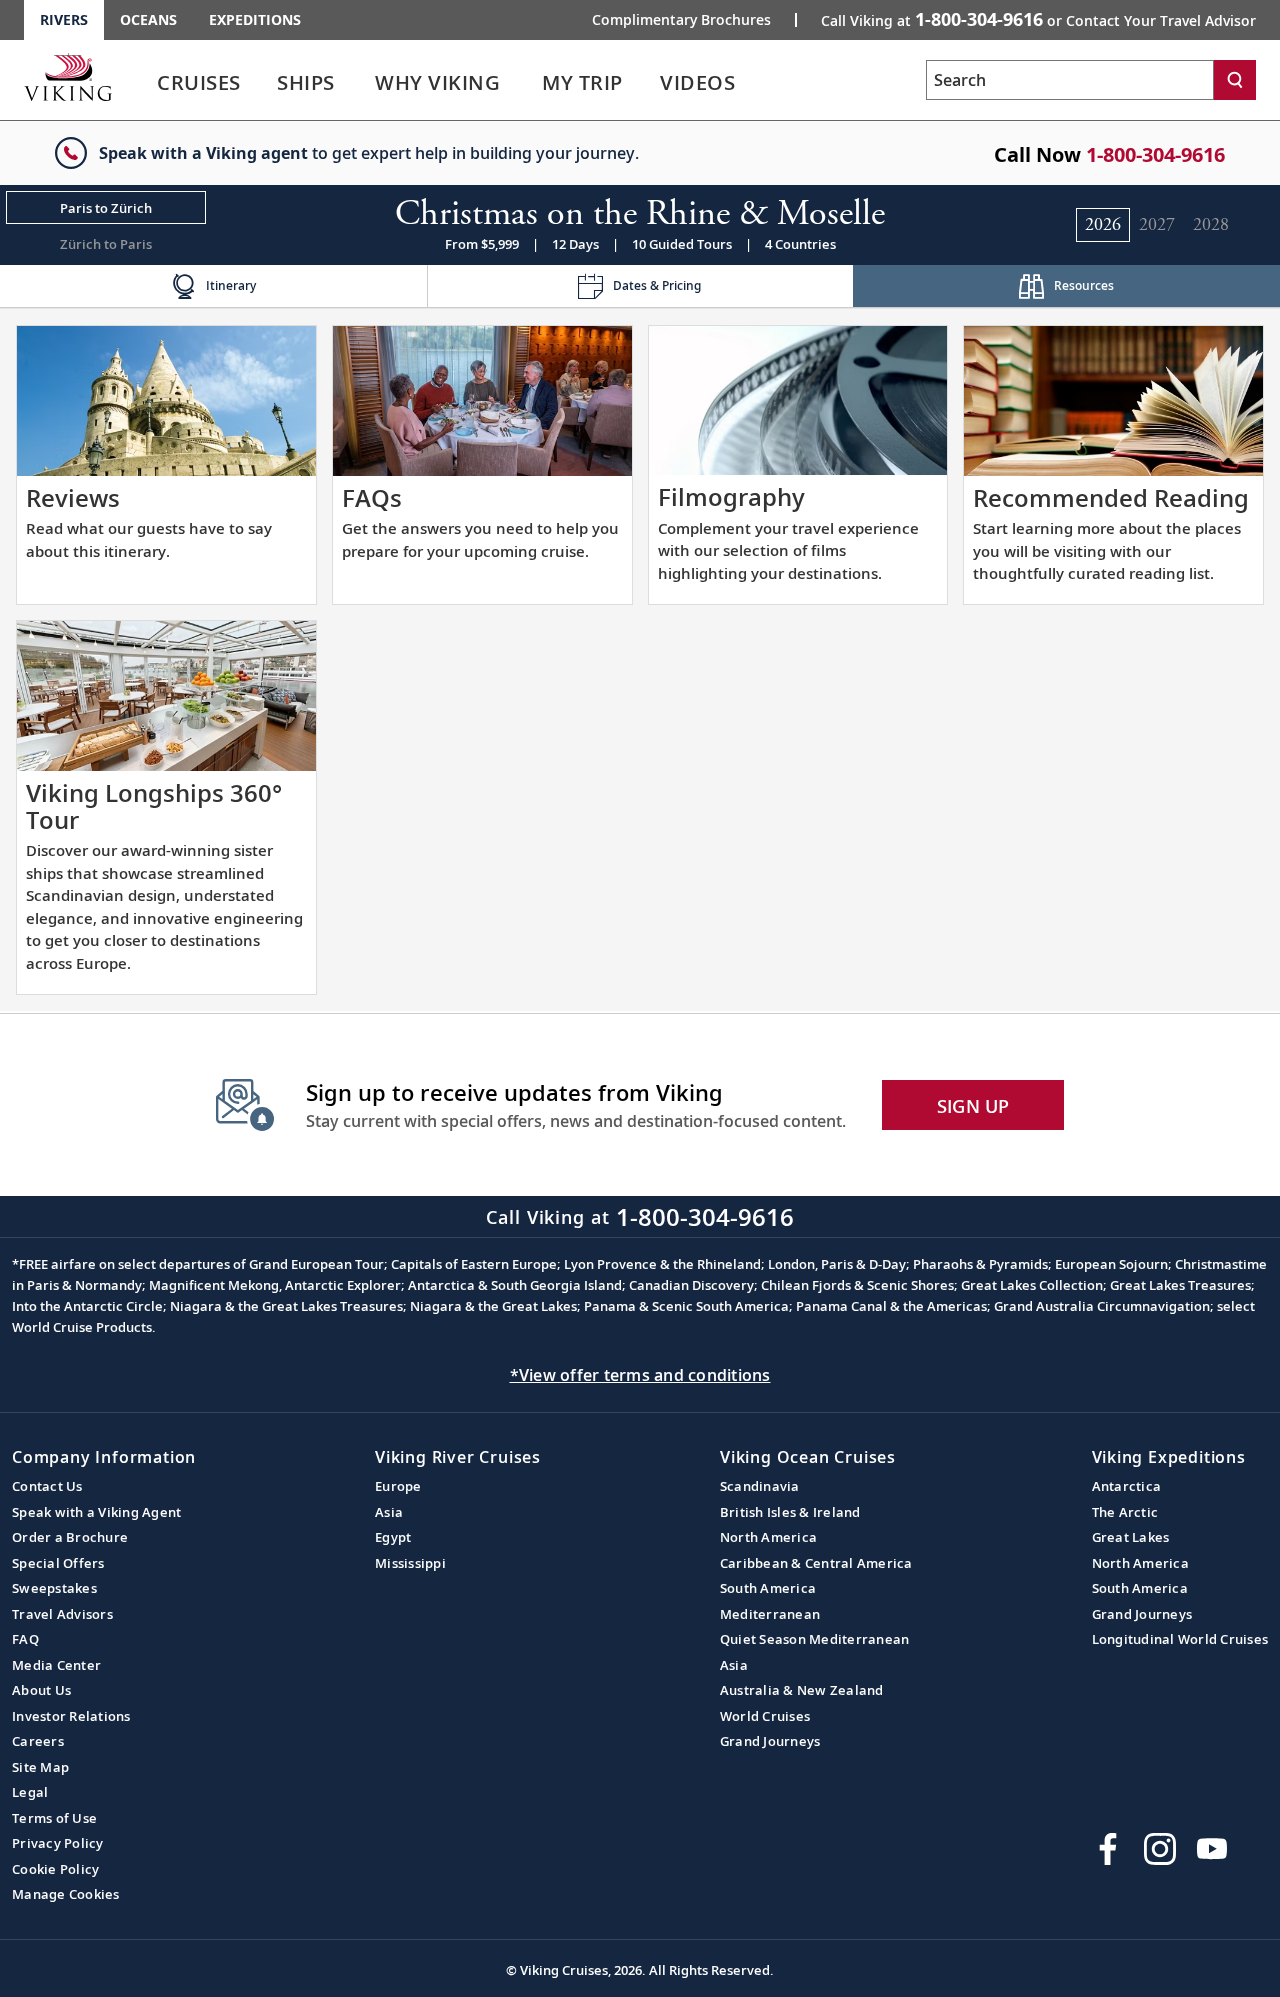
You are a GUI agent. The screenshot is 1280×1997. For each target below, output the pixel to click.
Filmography (731, 496)
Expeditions (255, 19)
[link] (199, 87)
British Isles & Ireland (790, 1512)
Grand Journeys (770, 1741)
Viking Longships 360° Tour (154, 805)
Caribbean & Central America (816, 1563)
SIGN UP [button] (973, 1106)
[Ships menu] (357, 83)
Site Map (40, 1767)
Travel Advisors (62, 1614)
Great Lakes (1131, 1537)
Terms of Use (54, 1818)
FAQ (25, 1639)
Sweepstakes (54, 1588)
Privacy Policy (58, 1843)
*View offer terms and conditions (640, 1375)
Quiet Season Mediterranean (815, 1639)
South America (768, 1588)
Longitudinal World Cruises (1180, 1639)
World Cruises (765, 1716)
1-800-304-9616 (1155, 154)
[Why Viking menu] (528, 83)
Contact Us (47, 1486)
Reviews (73, 497)
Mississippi (410, 1563)
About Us (41, 1690)
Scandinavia (760, 1486)
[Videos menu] (759, 83)
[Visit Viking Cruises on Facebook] (1108, 1849)
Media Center (56, 1665)
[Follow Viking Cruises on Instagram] (1160, 1849)
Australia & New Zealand (802, 1690)
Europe (398, 1486)
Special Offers (58, 1563)
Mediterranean (770, 1614)
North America (768, 1537)
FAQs (372, 497)
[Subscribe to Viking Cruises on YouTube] (1212, 1849)
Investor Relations (71, 1716)
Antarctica (1127, 1486)
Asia (389, 1512)
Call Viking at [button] (1038, 19)
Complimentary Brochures (681, 20)
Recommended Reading (1111, 497)
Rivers (64, 19)
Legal (30, 1792)
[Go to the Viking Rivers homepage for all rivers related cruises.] (68, 77)
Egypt (393, 1537)
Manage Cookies (66, 1894)
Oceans (148, 19)
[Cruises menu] (265, 83)
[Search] (1235, 80)
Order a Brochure (70, 1537)
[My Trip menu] (647, 83)
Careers (38, 1741)
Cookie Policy (55, 1869)
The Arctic (1125, 1512)
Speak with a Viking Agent (96, 1512)
